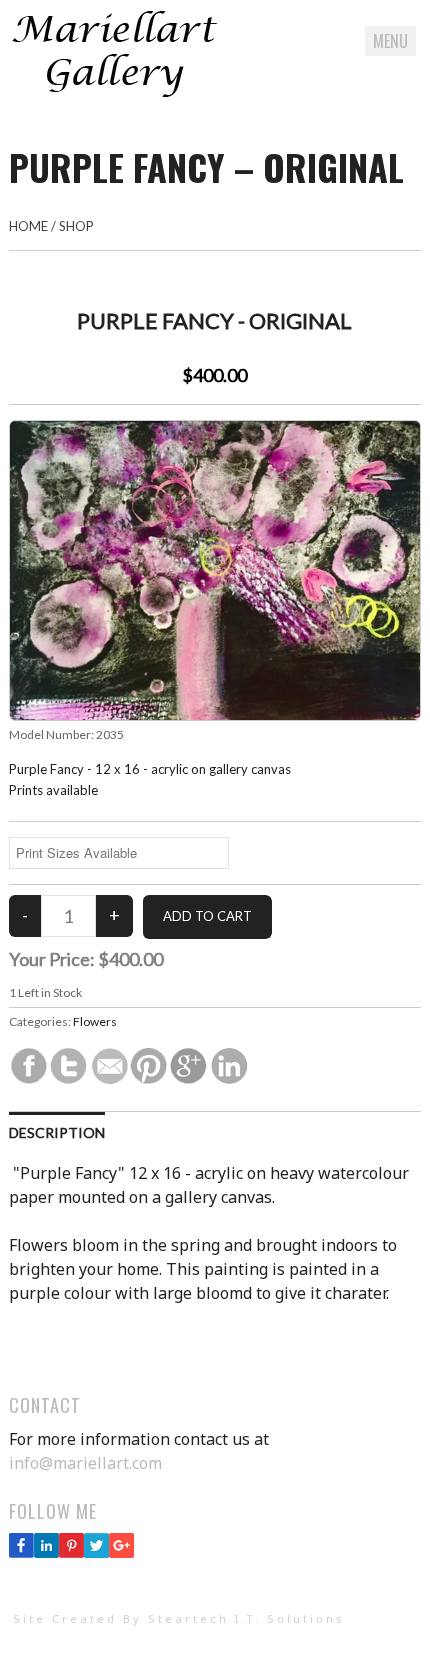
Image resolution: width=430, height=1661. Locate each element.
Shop (76, 226)
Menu (390, 41)
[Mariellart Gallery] (114, 93)
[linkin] (46, 1552)
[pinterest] (71, 1552)
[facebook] (21, 1552)
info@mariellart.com (85, 1463)
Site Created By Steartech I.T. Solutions (179, 1618)
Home (28, 226)
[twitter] (96, 1552)
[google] (121, 1552)
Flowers (95, 1021)
